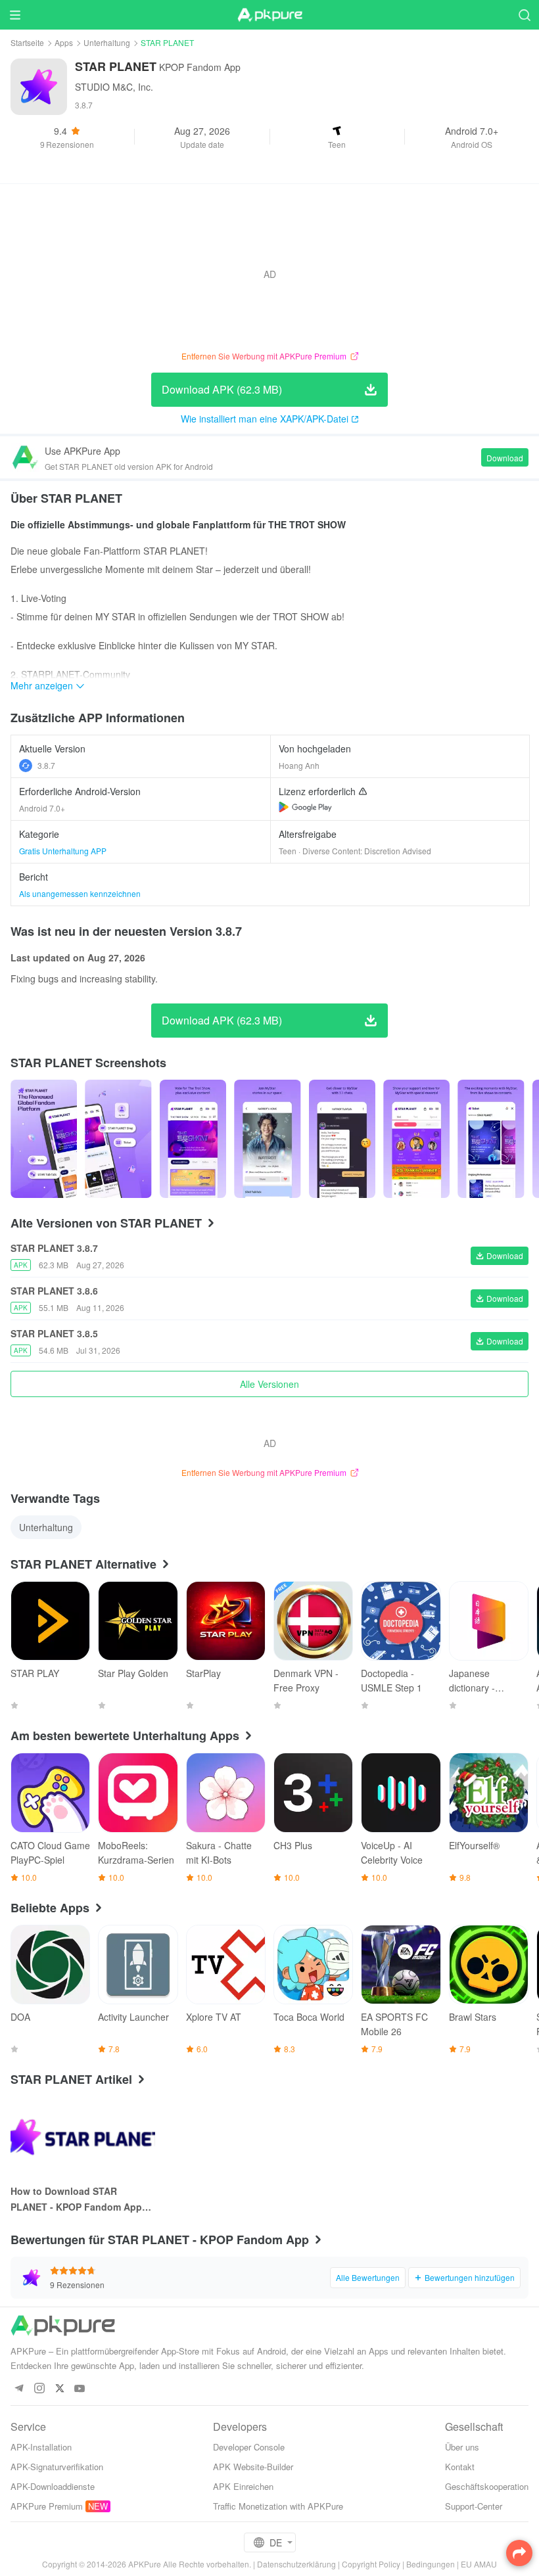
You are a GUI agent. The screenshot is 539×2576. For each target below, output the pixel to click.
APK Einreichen (243, 2486)
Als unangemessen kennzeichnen (80, 893)
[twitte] (59, 2389)
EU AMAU (479, 2564)
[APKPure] (269, 15)
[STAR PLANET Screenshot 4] (342, 1139)
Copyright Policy (371, 2564)
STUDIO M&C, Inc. (114, 87)
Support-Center (474, 2506)
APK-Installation (41, 2447)
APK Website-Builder (253, 2467)
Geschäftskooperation (487, 2486)
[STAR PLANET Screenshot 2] (193, 1139)
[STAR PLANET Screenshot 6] (491, 1139)
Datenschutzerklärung (296, 2564)
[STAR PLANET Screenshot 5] (416, 1139)
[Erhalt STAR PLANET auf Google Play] (305, 807)
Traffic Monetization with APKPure (278, 2506)
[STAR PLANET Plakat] (44, 1139)
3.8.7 (46, 765)
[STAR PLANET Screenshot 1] (118, 1139)
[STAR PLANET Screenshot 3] (267, 1139)
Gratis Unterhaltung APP (63, 851)
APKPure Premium (47, 2506)
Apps (64, 42)
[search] (524, 15)
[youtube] (80, 2389)
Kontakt (460, 2467)
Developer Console (249, 2447)
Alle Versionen (269, 1384)
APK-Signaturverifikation (57, 2467)
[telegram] (19, 2389)
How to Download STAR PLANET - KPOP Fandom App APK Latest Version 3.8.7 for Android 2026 (76, 2199)
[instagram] (39, 2389)
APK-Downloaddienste (53, 2486)
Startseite (27, 42)
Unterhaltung (107, 42)
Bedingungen (431, 2564)
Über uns (462, 2447)
